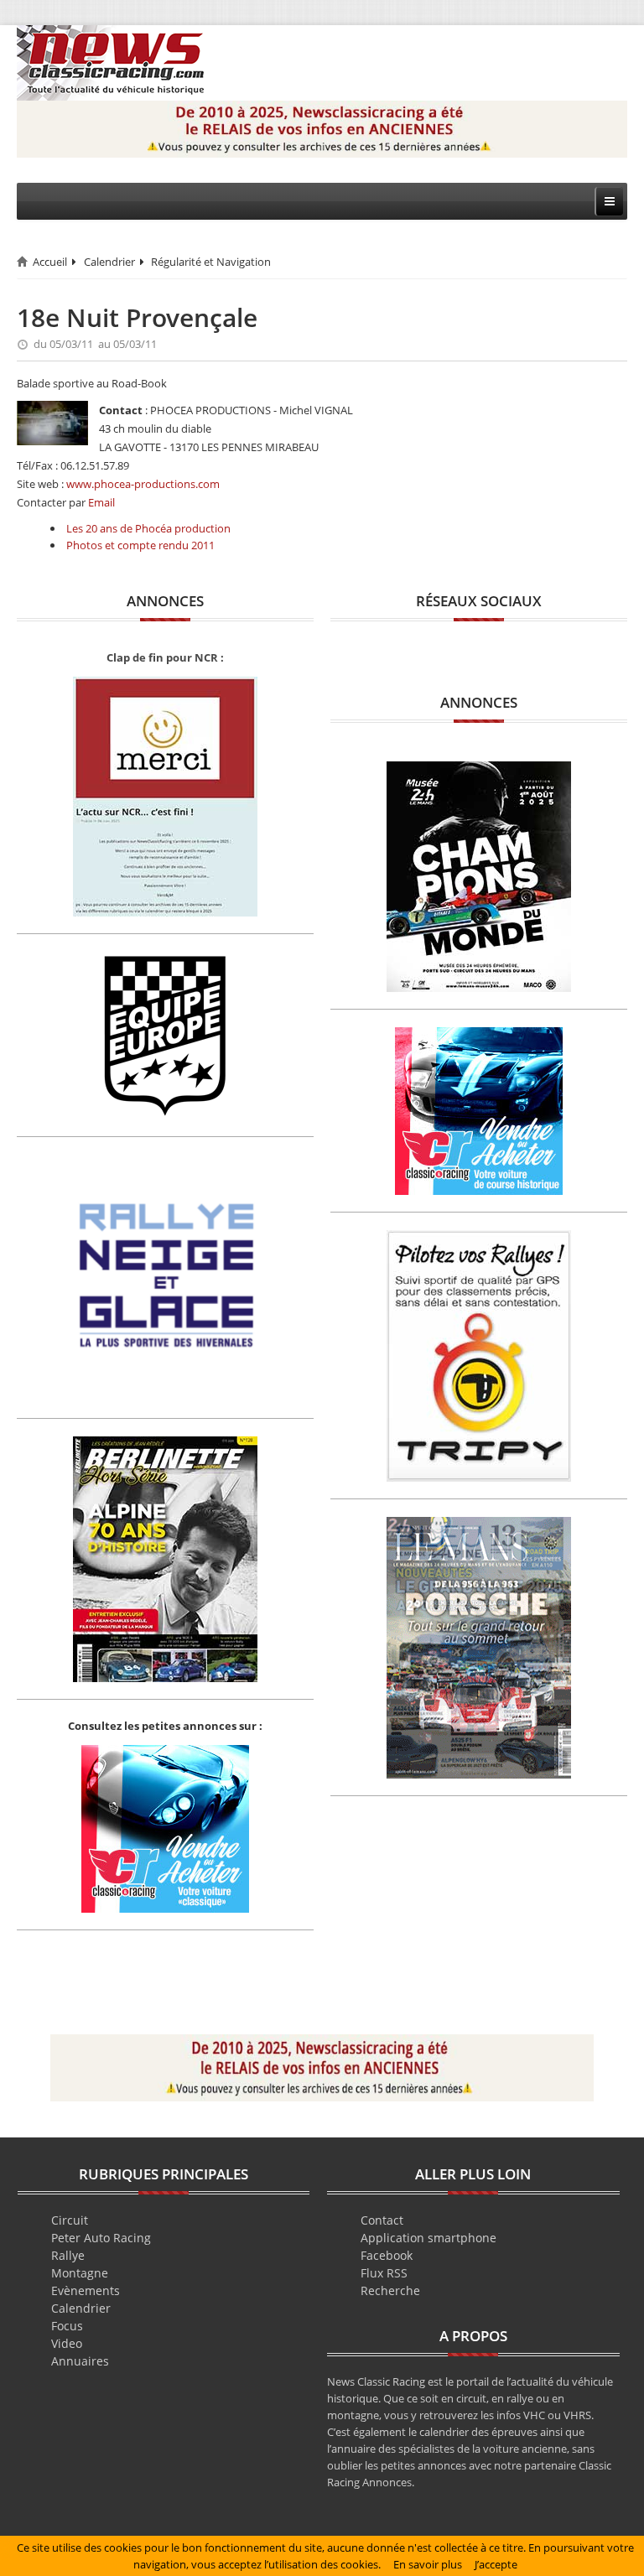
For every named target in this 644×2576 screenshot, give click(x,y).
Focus (67, 2326)
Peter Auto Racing (101, 2238)
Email (101, 502)
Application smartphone (428, 2238)
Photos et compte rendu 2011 (140, 545)
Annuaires (80, 2361)
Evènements (86, 2290)
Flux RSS (384, 2273)
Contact (382, 2220)
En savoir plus (428, 2564)
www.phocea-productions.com (143, 484)
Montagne (80, 2273)
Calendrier (109, 262)
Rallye (68, 2255)
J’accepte (496, 2564)
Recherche (390, 2290)
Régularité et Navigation (211, 262)
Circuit (70, 2220)
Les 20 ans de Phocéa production (148, 528)
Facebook (387, 2255)
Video (67, 2343)
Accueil (50, 262)
